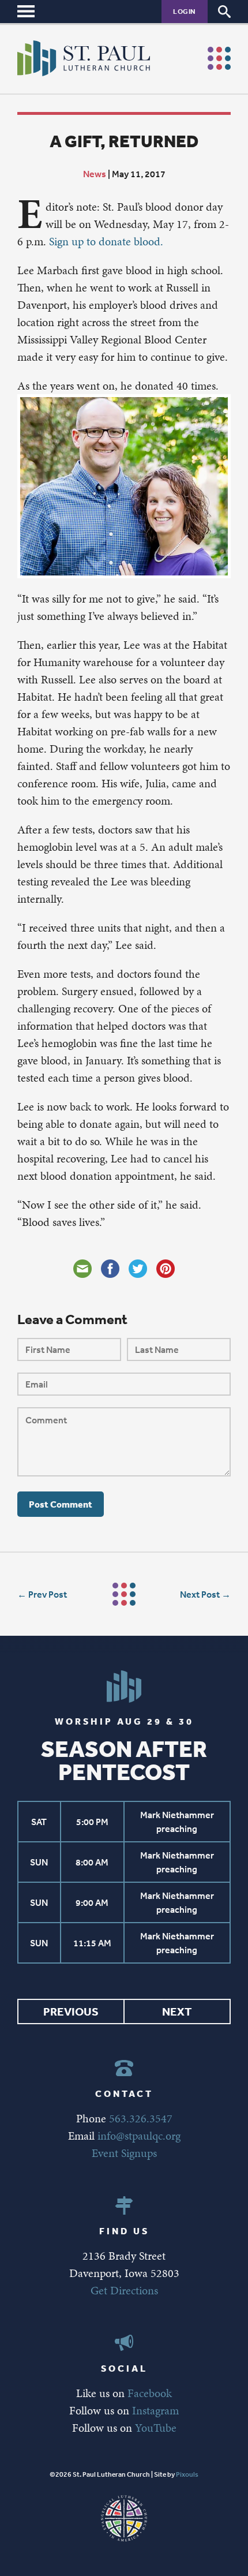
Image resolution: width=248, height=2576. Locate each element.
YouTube (156, 2428)
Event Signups (124, 2153)
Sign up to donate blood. (106, 241)
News (95, 174)
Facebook (150, 2393)
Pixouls (187, 2474)
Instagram (155, 2410)
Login (185, 11)
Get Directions (124, 2290)
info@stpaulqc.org (139, 2136)
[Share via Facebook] (110, 1269)
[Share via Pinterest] (166, 1269)
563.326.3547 (141, 2118)
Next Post (200, 1594)
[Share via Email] (82, 1269)
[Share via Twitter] (138, 1269)
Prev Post (48, 1594)
